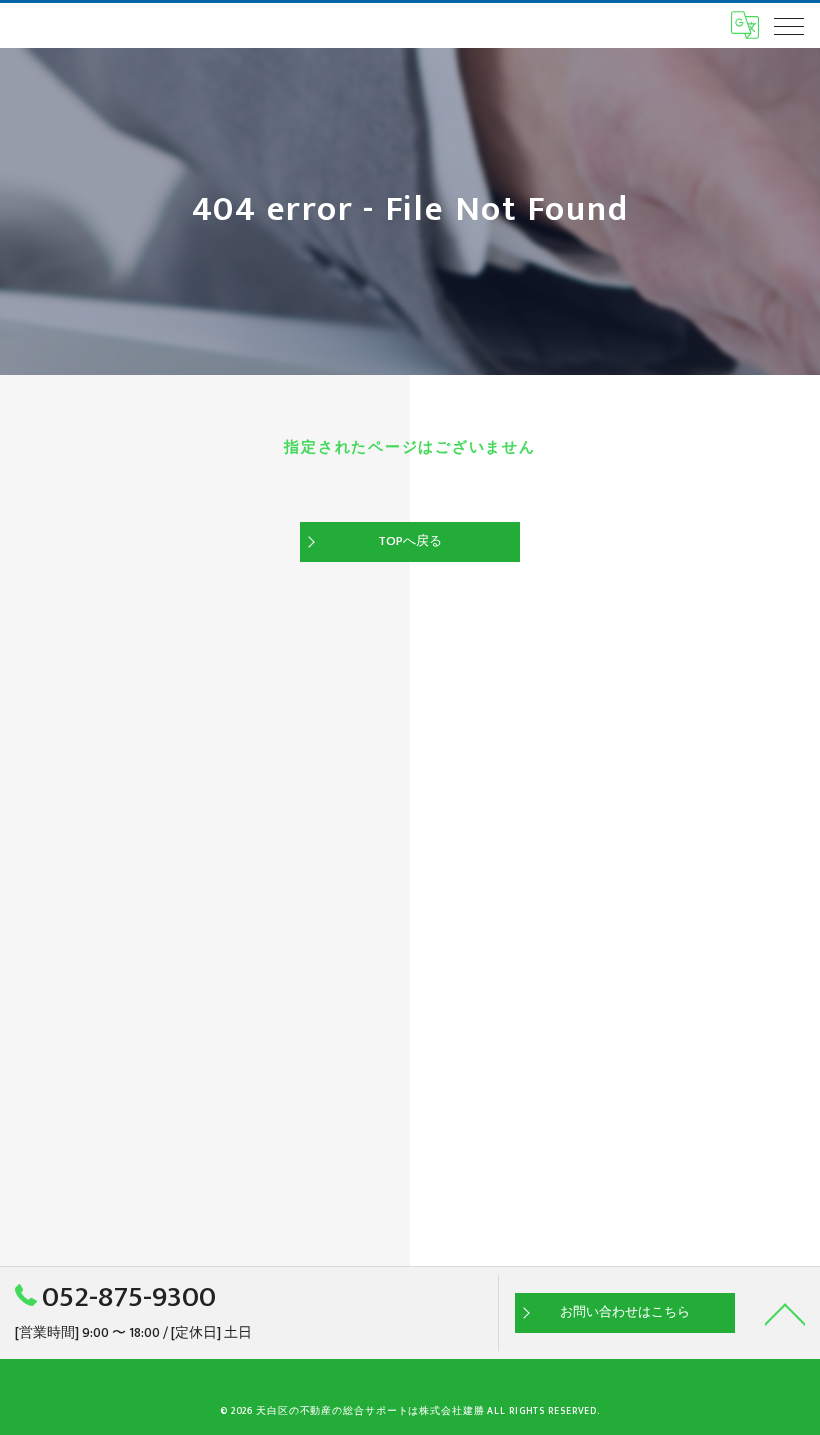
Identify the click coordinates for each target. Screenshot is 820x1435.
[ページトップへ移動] (785, 1313)
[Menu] (789, 25)
